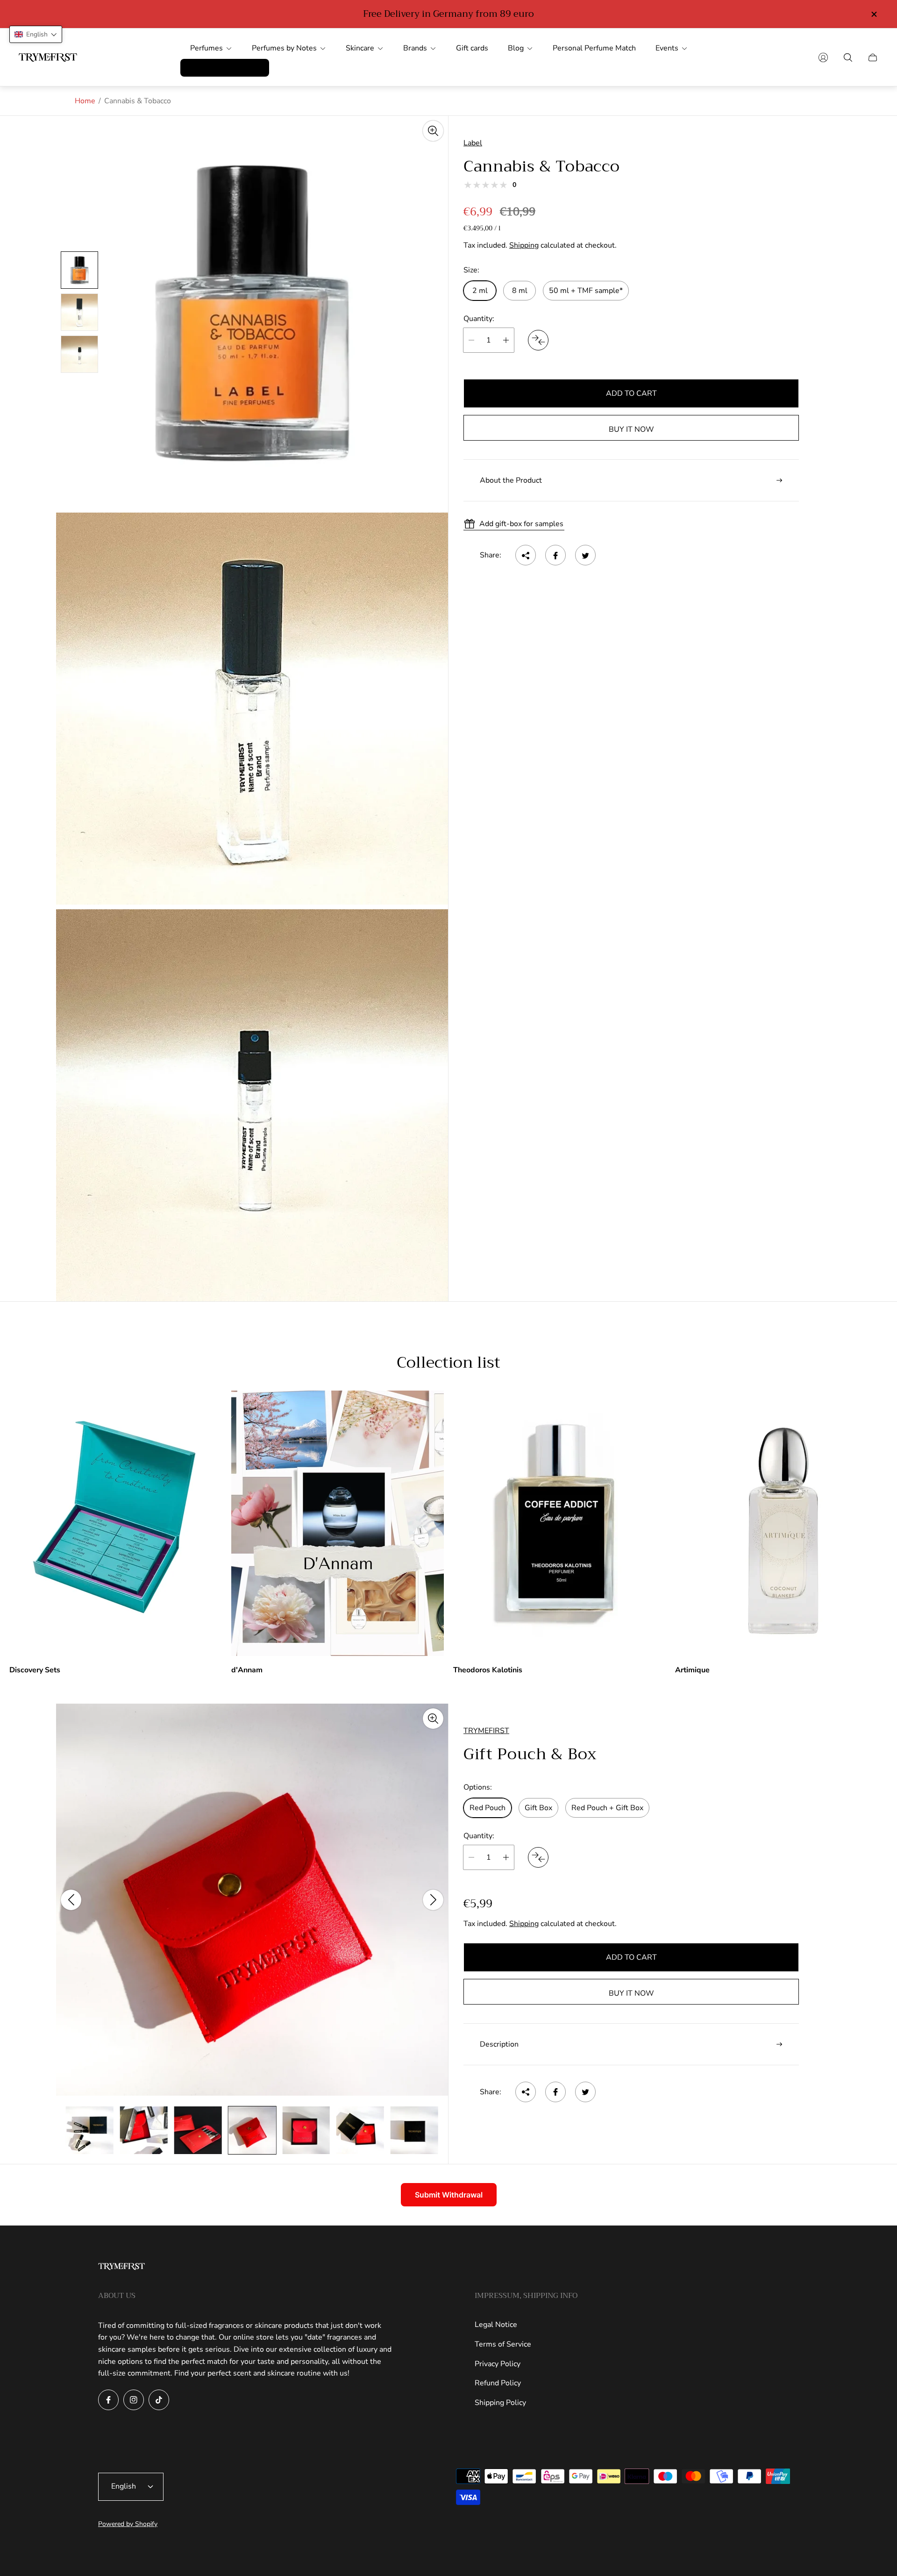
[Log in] (823, 57)
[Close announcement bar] (874, 14)
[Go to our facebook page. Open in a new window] (108, 2400)
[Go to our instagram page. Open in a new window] (134, 2400)
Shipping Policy (500, 2403)
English (124, 2486)
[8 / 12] (198, 2130)
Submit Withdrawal (449, 2195)
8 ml (520, 291)
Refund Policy (498, 2383)
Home (85, 101)
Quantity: (479, 319)
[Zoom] (433, 131)
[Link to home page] (121, 2267)
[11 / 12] (360, 2130)
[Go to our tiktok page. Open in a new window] (159, 2400)
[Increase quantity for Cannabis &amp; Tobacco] (506, 340)
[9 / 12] (252, 2130)
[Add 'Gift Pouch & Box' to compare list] (538, 1857)
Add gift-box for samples (521, 524)
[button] (36, 34)
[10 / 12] (306, 2130)
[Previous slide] (71, 1900)
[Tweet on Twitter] (585, 556)
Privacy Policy (498, 2364)
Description (499, 2044)
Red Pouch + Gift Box (607, 1808)
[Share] (526, 556)
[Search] (848, 57)
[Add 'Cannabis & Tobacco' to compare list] (538, 340)
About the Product (511, 480)
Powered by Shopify (128, 2524)
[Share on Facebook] (555, 556)
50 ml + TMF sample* (586, 291)
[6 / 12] (90, 2130)
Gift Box (538, 1808)
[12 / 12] (414, 2130)
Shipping (524, 245)
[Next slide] (433, 1900)
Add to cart (631, 393)
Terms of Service (503, 2344)
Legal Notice (496, 2325)
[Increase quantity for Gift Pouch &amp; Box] (506, 1857)
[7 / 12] (144, 2130)
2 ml (480, 291)
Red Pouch (488, 1808)
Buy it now (631, 429)
